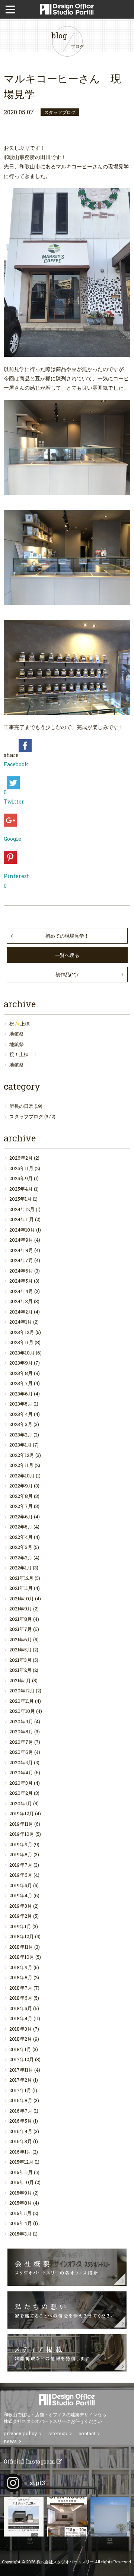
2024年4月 (21, 1291)
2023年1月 (20, 1445)
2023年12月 (22, 1332)
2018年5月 (21, 2008)
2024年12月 (22, 1209)
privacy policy (20, 2433)
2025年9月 (21, 1178)
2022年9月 (21, 1486)
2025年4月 (21, 1189)
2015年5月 (20, 2213)
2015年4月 (21, 2223)
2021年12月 (21, 1578)
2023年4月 (21, 1414)
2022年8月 (21, 1496)
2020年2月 (21, 1793)
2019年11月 (21, 1824)
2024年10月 (22, 1230)
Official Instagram (30, 2461)
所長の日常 (21, 1106)
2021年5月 (20, 1650)
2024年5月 (21, 1281)
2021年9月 (21, 1609)
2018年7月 (21, 1988)
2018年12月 (22, 1936)
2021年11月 (21, 1588)
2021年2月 (20, 1670)
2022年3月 (21, 1547)
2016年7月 (21, 2111)
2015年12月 (21, 2162)
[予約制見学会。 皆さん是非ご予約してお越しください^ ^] (67, 2517)
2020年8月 (21, 1731)
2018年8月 (21, 1977)
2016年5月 (21, 2121)
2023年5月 (21, 1404)
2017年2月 (21, 2080)
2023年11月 (21, 1342)
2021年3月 (20, 1660)
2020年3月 (21, 1783)
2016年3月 (21, 2141)
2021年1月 (20, 1680)
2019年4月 (21, 1895)
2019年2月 (21, 1916)
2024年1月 (21, 1322)
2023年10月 (22, 1353)
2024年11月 (22, 1219)
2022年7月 (21, 1506)
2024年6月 (21, 1271)
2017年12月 (22, 2059)
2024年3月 (21, 1301)
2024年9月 (21, 1240)
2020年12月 (22, 1691)
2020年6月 (21, 1752)
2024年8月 (21, 1250)
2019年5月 (21, 1885)
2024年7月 (21, 1260)
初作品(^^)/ (67, 975)
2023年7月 (21, 1383)
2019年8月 (21, 1854)
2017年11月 (21, 2070)
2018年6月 (21, 1998)
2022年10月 (22, 1476)
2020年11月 (22, 1701)
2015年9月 (21, 2193)
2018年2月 (21, 2039)
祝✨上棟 (20, 1024)
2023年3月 (21, 1424)
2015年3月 (20, 2234)
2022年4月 (21, 1537)
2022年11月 (21, 1465)
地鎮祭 (17, 1034)
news (10, 2441)
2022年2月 (21, 1558)
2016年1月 (20, 2152)
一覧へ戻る (67, 955)
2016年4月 (21, 2131)
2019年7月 (21, 1865)
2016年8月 (21, 2100)
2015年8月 (21, 2203)
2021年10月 (22, 1598)
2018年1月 (20, 2049)
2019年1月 (20, 1926)
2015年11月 (21, 2172)
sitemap (58, 2433)
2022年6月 (21, 1517)
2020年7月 (21, 1742)
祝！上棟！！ (24, 1054)
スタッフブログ (26, 1116)
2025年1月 (20, 1199)
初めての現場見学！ (67, 936)
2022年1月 (20, 1568)
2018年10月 (22, 1957)
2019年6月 (21, 1875)
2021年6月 (21, 1639)
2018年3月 (21, 2029)
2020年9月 (21, 1721)
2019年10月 (22, 1834)
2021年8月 (21, 1619)
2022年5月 (21, 1527)
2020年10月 (22, 1711)
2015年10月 (22, 2182)
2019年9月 (21, 1844)
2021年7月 (21, 1629)
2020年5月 (21, 1762)
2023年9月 (21, 1363)
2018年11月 (21, 1947)
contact (87, 2433)
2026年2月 (21, 1158)
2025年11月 (21, 1168)
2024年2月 (21, 1312)
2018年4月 (21, 2018)
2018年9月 (21, 1967)
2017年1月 (20, 2090)
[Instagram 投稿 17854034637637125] (110, 2517)
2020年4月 (21, 1772)
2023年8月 (21, 1373)
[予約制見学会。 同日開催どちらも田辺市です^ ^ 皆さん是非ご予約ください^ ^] (24, 2517)
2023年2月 (21, 1435)
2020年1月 (21, 1803)
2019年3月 (21, 1906)
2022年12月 (22, 1455)
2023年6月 (21, 1394)
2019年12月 (22, 1813)
